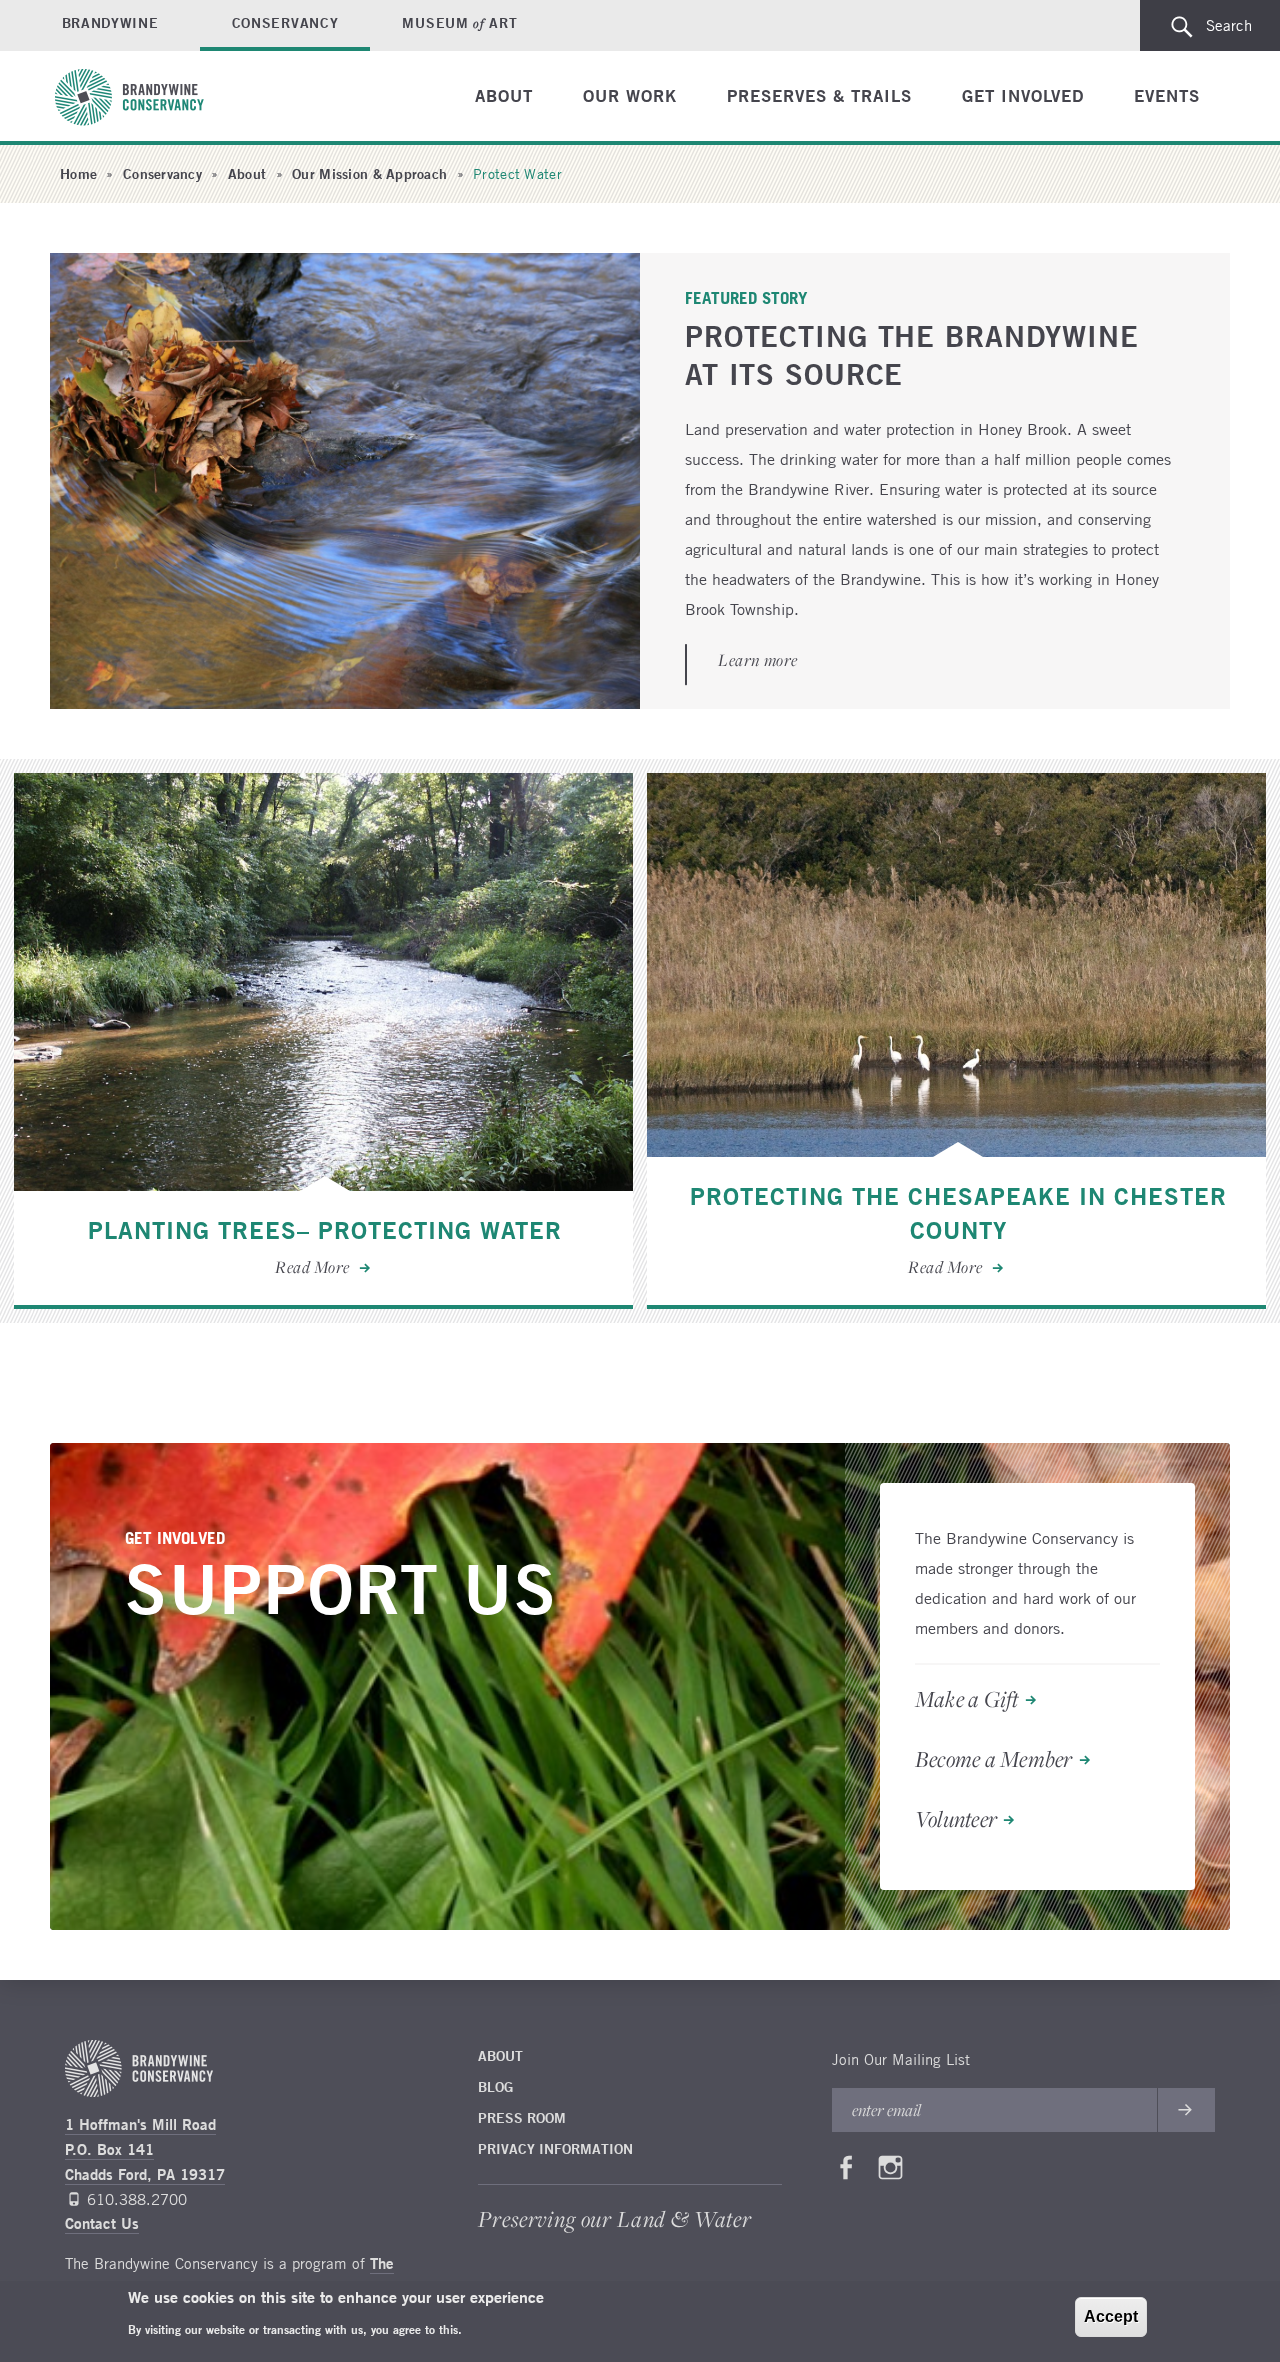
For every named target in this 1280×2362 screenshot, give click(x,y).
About (504, 95)
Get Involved (1023, 95)
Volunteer (956, 1820)
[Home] (139, 97)
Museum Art (459, 23)
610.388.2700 (137, 2199)
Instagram (891, 2172)
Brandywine (110, 23)
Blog (495, 2087)
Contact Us (102, 2223)
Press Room (522, 2118)
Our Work (630, 95)
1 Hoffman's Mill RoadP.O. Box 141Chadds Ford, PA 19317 (145, 2149)
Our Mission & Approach (369, 174)
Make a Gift (967, 1700)
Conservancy (285, 23)
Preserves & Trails (819, 95)
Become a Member (994, 1760)
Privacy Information (555, 2149)
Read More (323, 1041)
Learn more (757, 661)
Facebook (846, 2172)
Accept (1111, 2316)
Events (1167, 95)
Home (78, 174)
